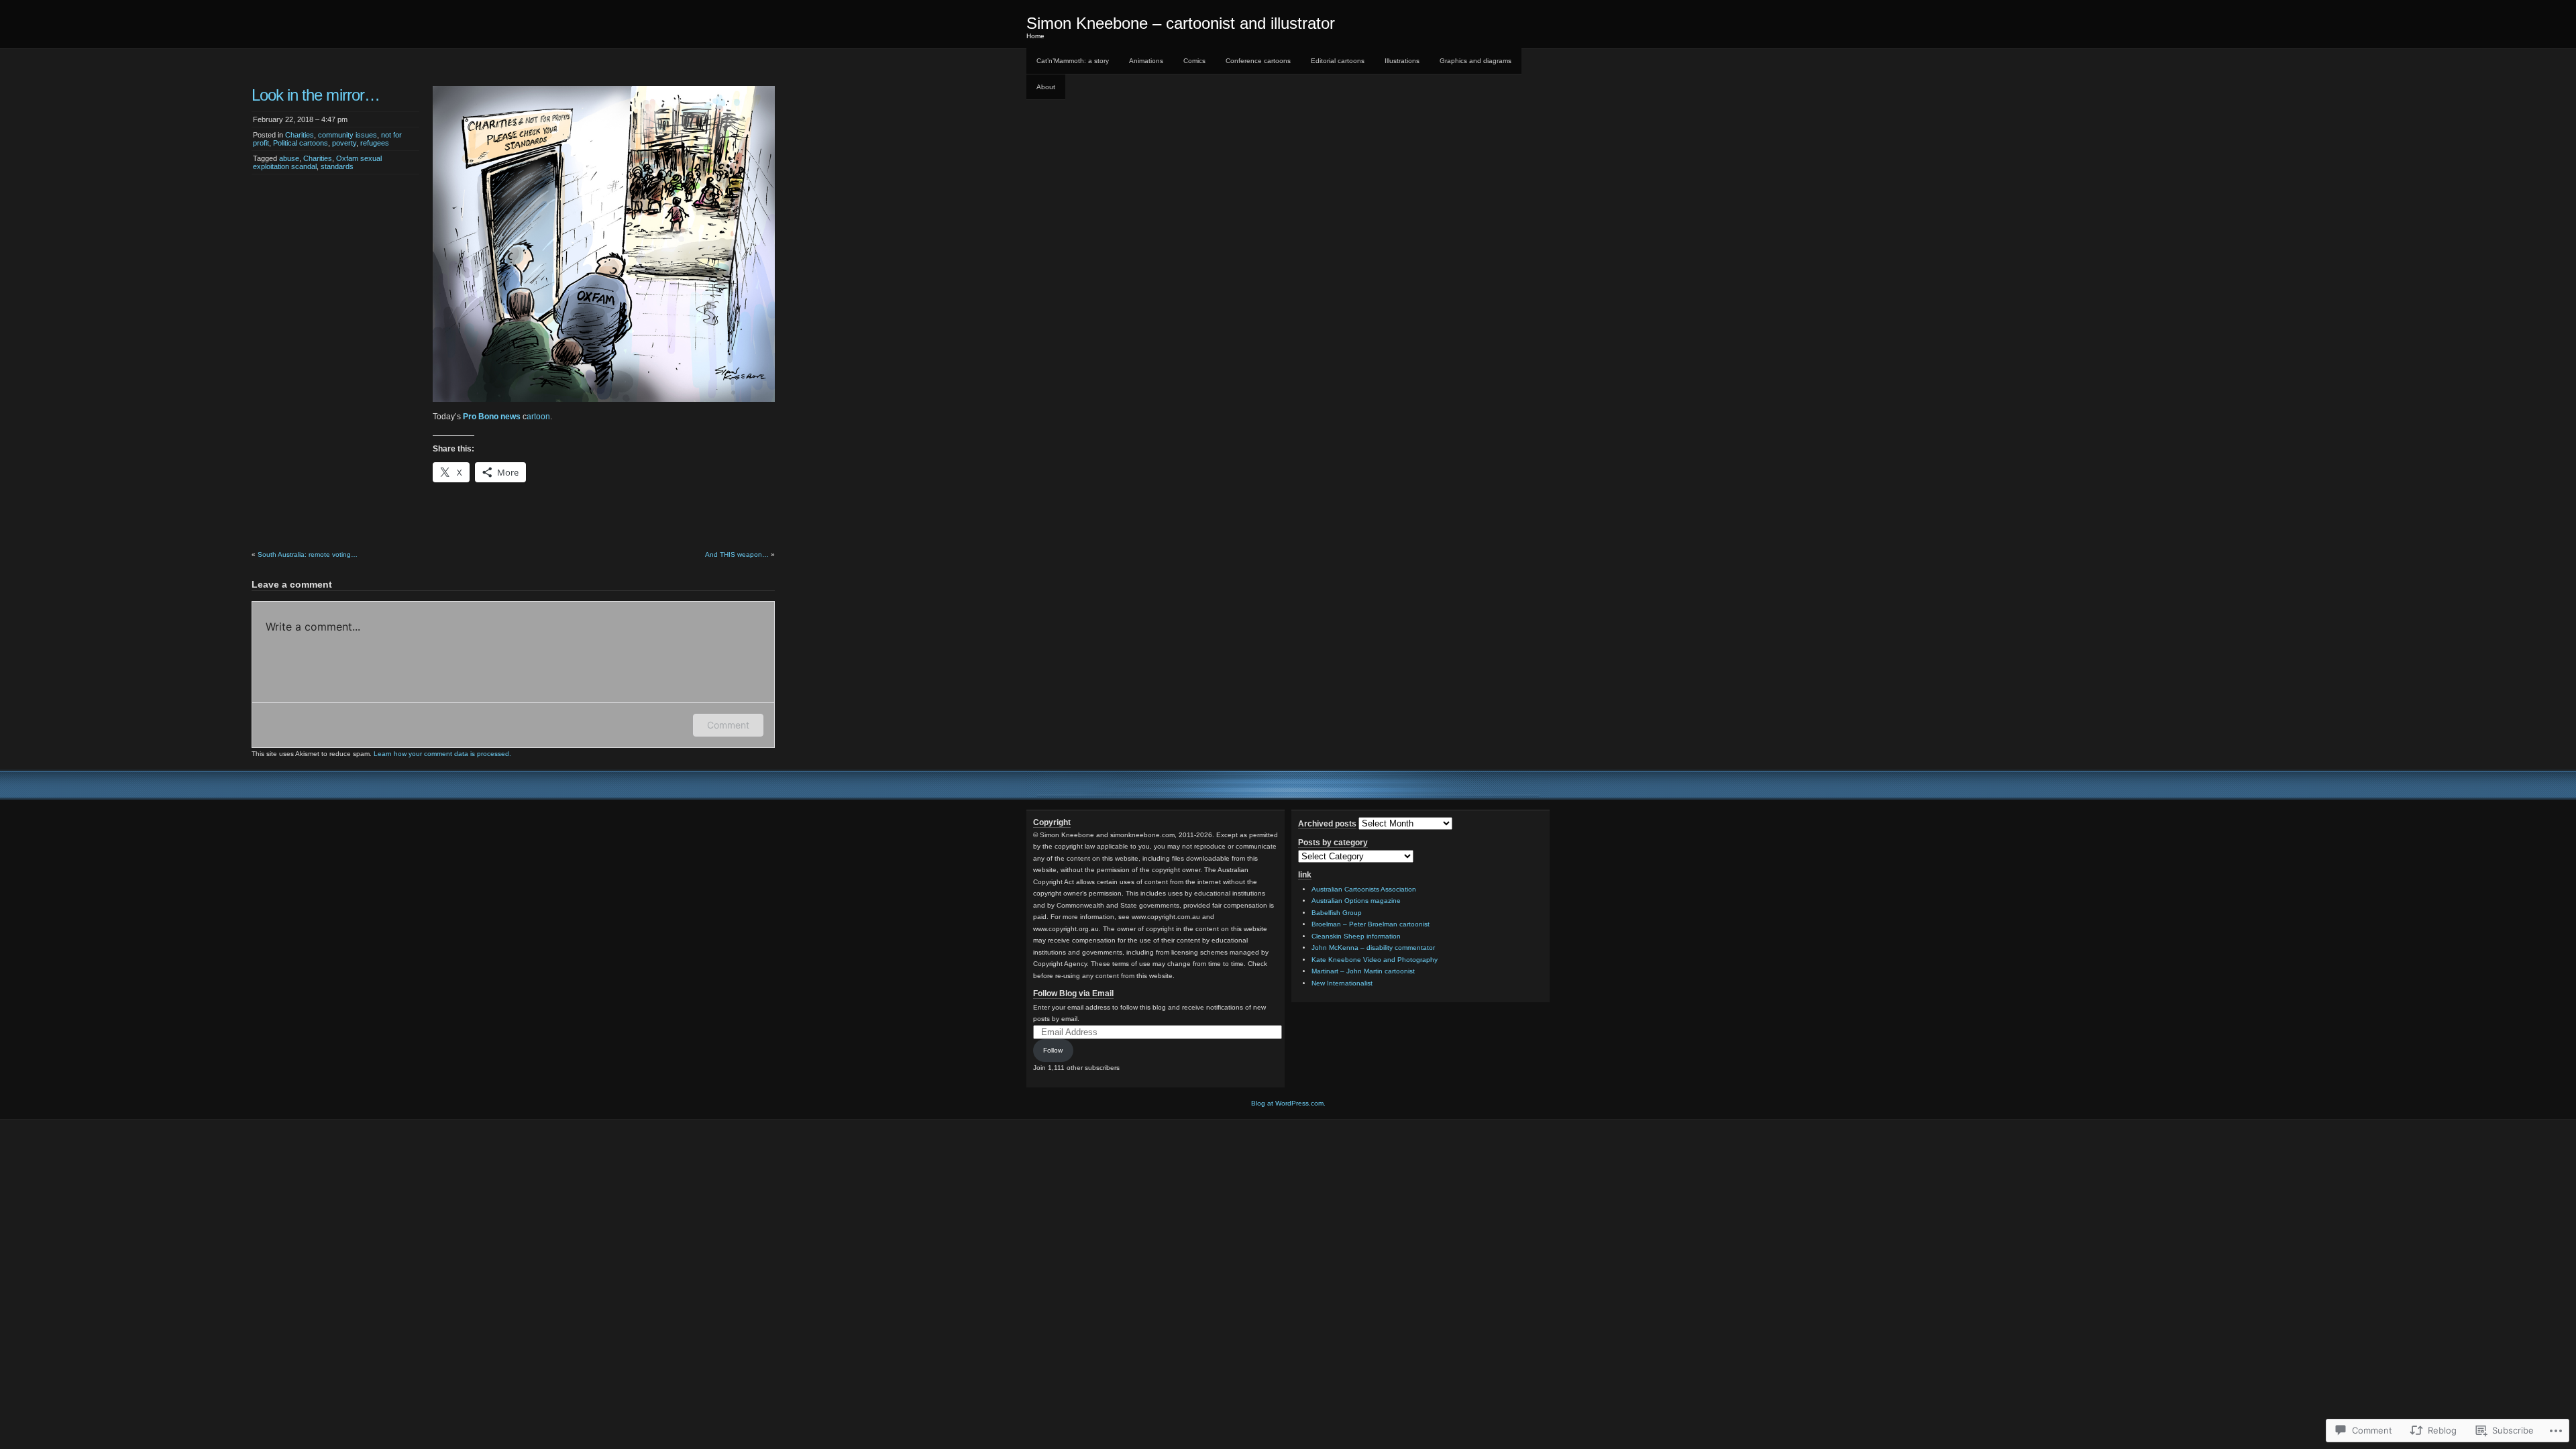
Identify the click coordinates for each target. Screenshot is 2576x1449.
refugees (375, 143)
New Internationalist (1342, 983)
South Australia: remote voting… (308, 554)
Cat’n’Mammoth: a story (1073, 61)
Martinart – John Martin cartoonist (1363, 971)
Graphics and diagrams (1475, 61)
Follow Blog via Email (1073, 994)
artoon (538, 417)
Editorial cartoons (1338, 61)
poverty (344, 143)
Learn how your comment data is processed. (442, 754)
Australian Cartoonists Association (1364, 889)
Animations (1146, 61)
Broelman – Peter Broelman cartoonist (1371, 924)
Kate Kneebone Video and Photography (1375, 960)
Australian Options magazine (1356, 901)
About (1046, 87)
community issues (347, 135)
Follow (1053, 1050)
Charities (300, 135)
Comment (728, 725)
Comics (1194, 61)
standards (337, 166)
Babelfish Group (1337, 913)
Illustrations (1402, 61)
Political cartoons (301, 143)
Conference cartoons (1258, 61)
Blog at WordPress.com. (1288, 1103)
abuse (289, 158)
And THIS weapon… (737, 554)
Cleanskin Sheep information (1356, 936)
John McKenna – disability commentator (1373, 948)
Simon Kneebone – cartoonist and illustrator (1181, 23)
